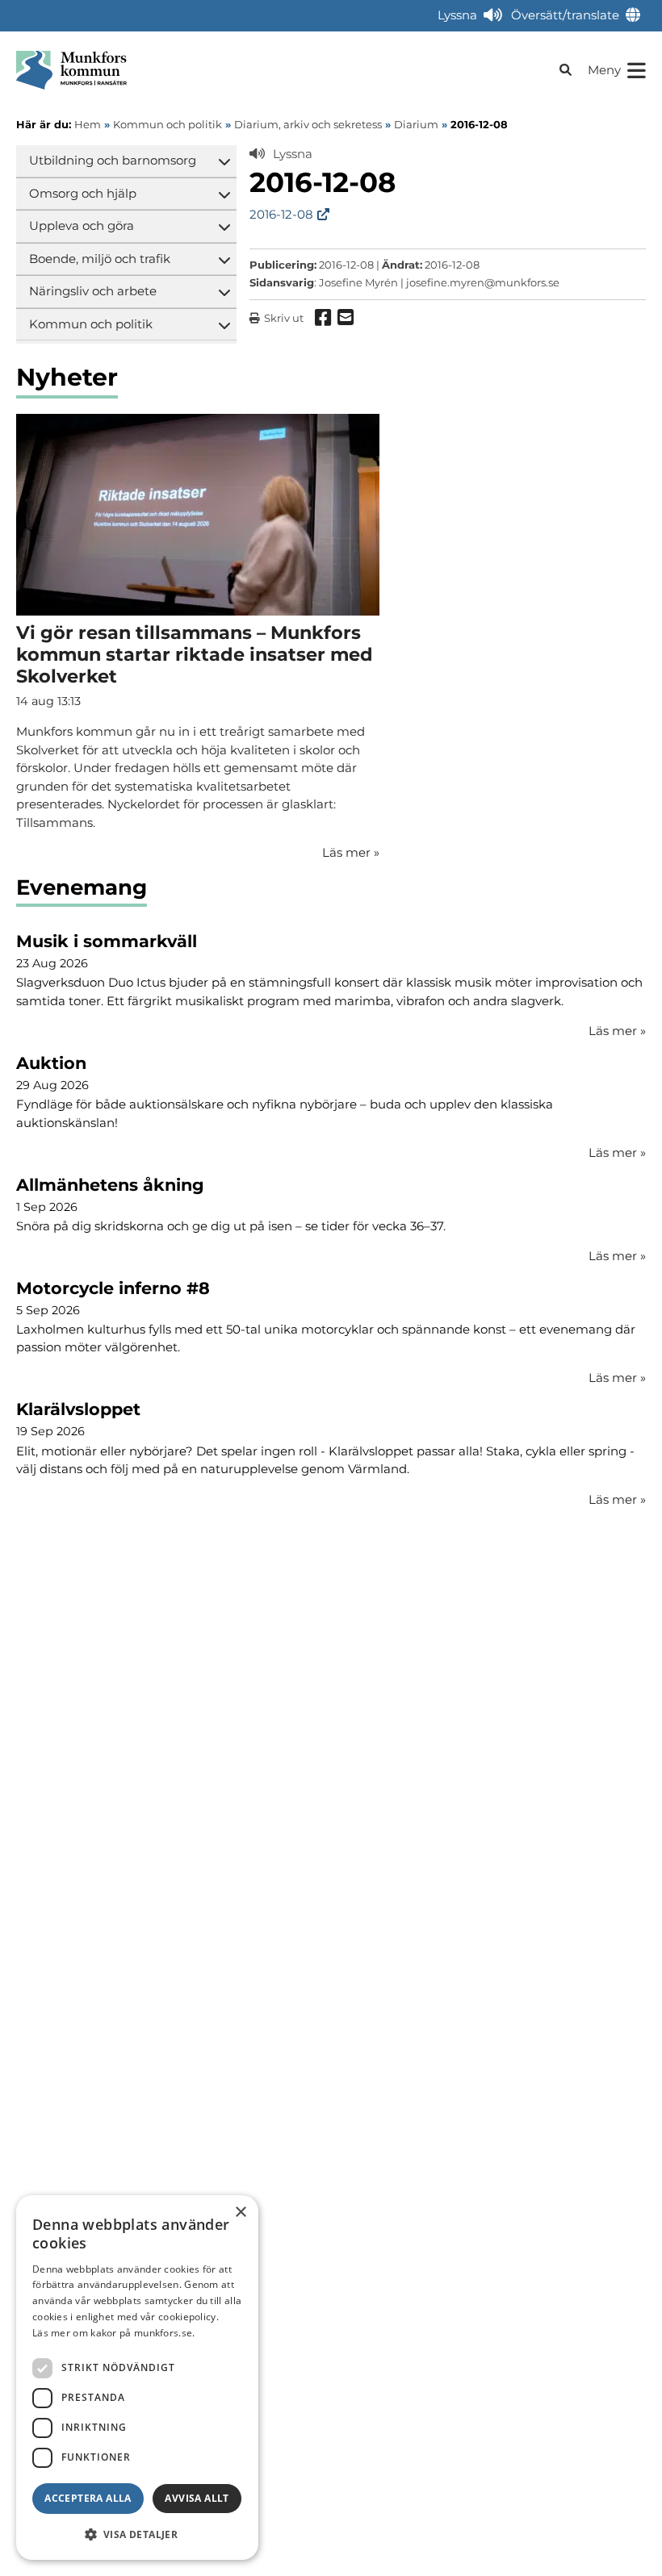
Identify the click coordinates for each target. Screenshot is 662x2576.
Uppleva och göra (82, 225)
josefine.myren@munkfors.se (483, 282)
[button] (137, 2534)
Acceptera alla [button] (88, 2498)
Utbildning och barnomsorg (113, 160)
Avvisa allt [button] (197, 2498)
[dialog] (137, 2378)
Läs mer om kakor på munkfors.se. (114, 2333)
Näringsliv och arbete (93, 291)
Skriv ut (284, 318)
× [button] (240, 2213)
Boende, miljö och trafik (100, 259)
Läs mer (617, 1031)
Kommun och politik (91, 324)
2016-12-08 (281, 214)
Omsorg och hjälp (83, 193)
